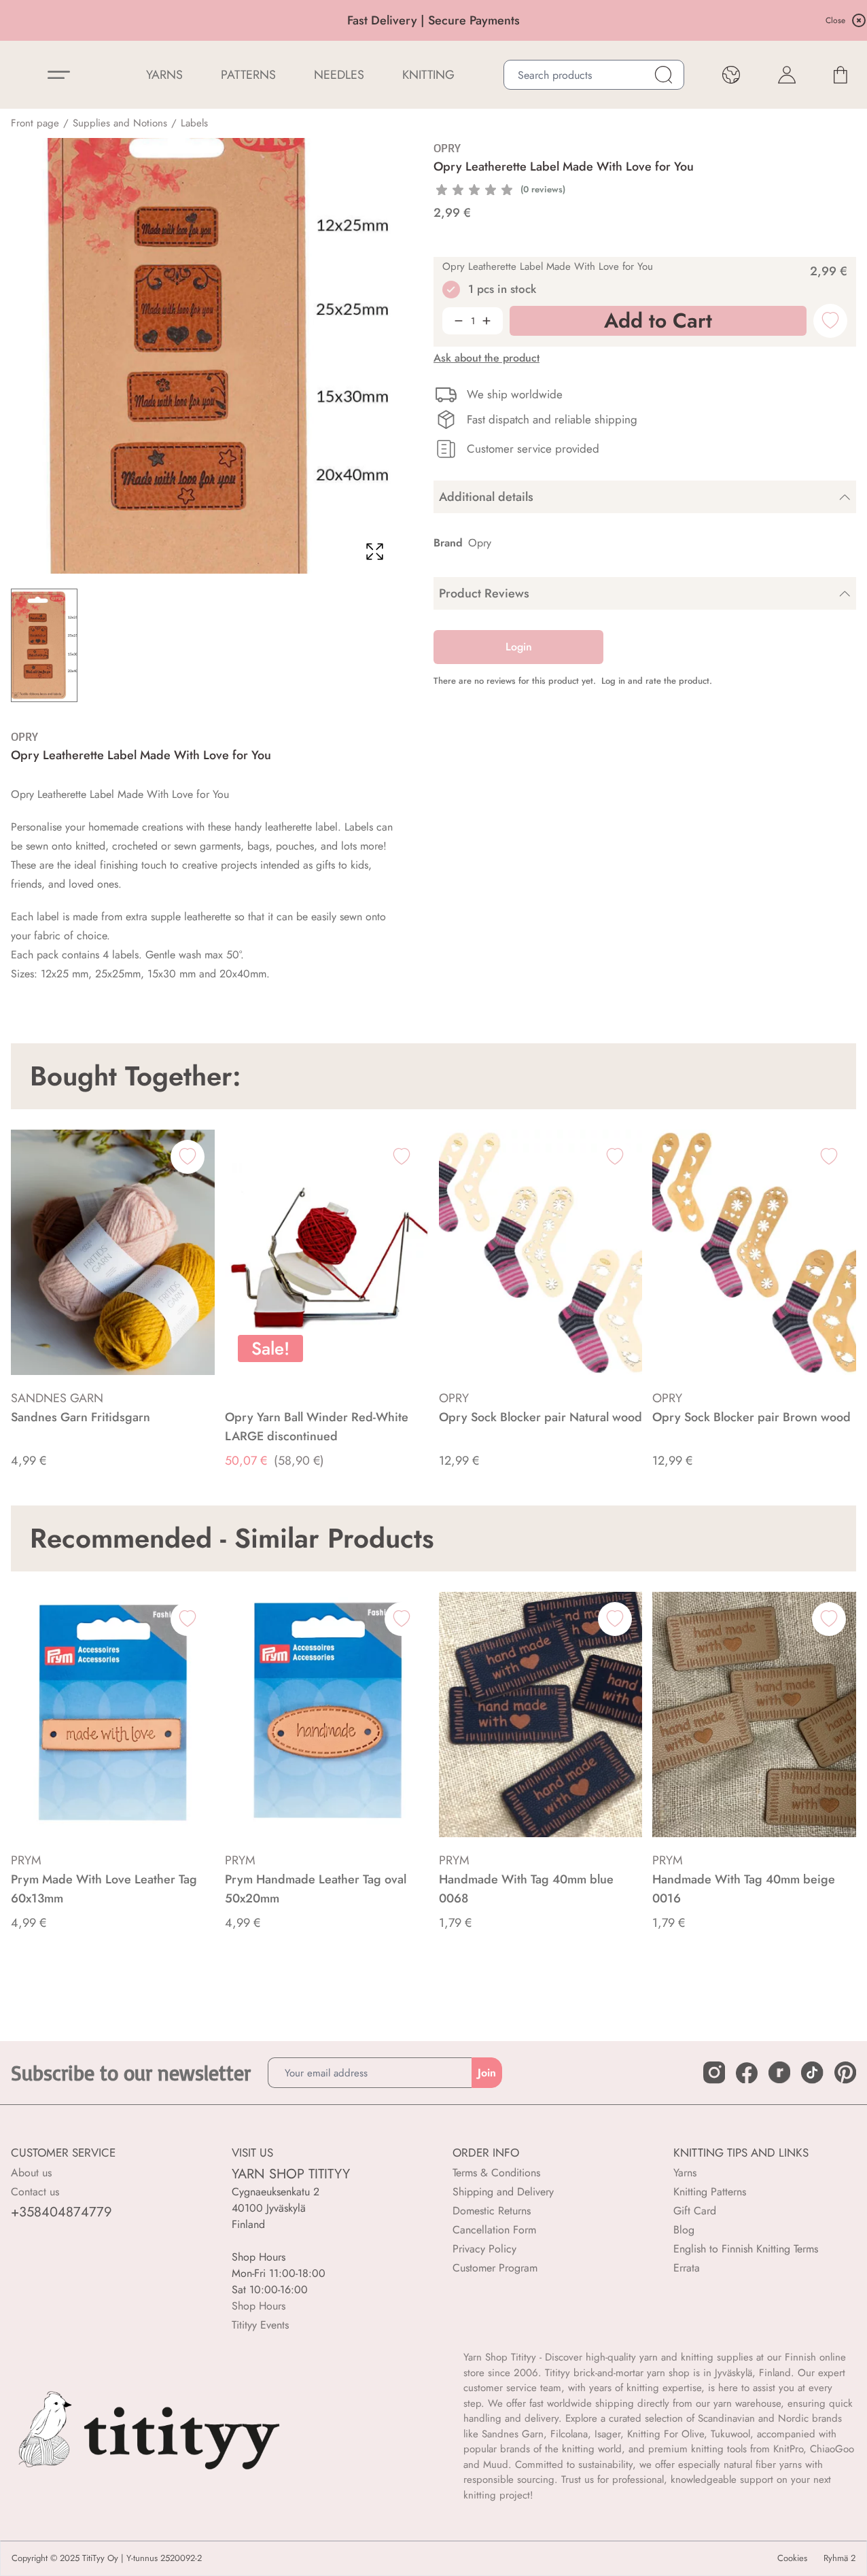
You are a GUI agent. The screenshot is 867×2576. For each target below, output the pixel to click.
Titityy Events (260, 2325)
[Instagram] (714, 2072)
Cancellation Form (494, 2230)
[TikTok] (812, 2072)
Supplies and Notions (120, 123)
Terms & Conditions (496, 2173)
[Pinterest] (845, 2072)
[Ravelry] (779, 2072)
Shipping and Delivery (503, 2192)
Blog (684, 2230)
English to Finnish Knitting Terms (746, 2249)
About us (31, 2173)
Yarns (685, 2173)
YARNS (164, 75)
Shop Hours (259, 2306)
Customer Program (495, 2268)
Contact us (35, 2192)
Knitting (428, 75)
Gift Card (695, 2211)
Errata (687, 2268)
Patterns (248, 75)
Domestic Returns (492, 2211)
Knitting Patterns (710, 2192)
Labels (194, 123)
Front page (35, 123)
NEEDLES (339, 75)
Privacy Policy (484, 2249)
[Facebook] (747, 2073)
